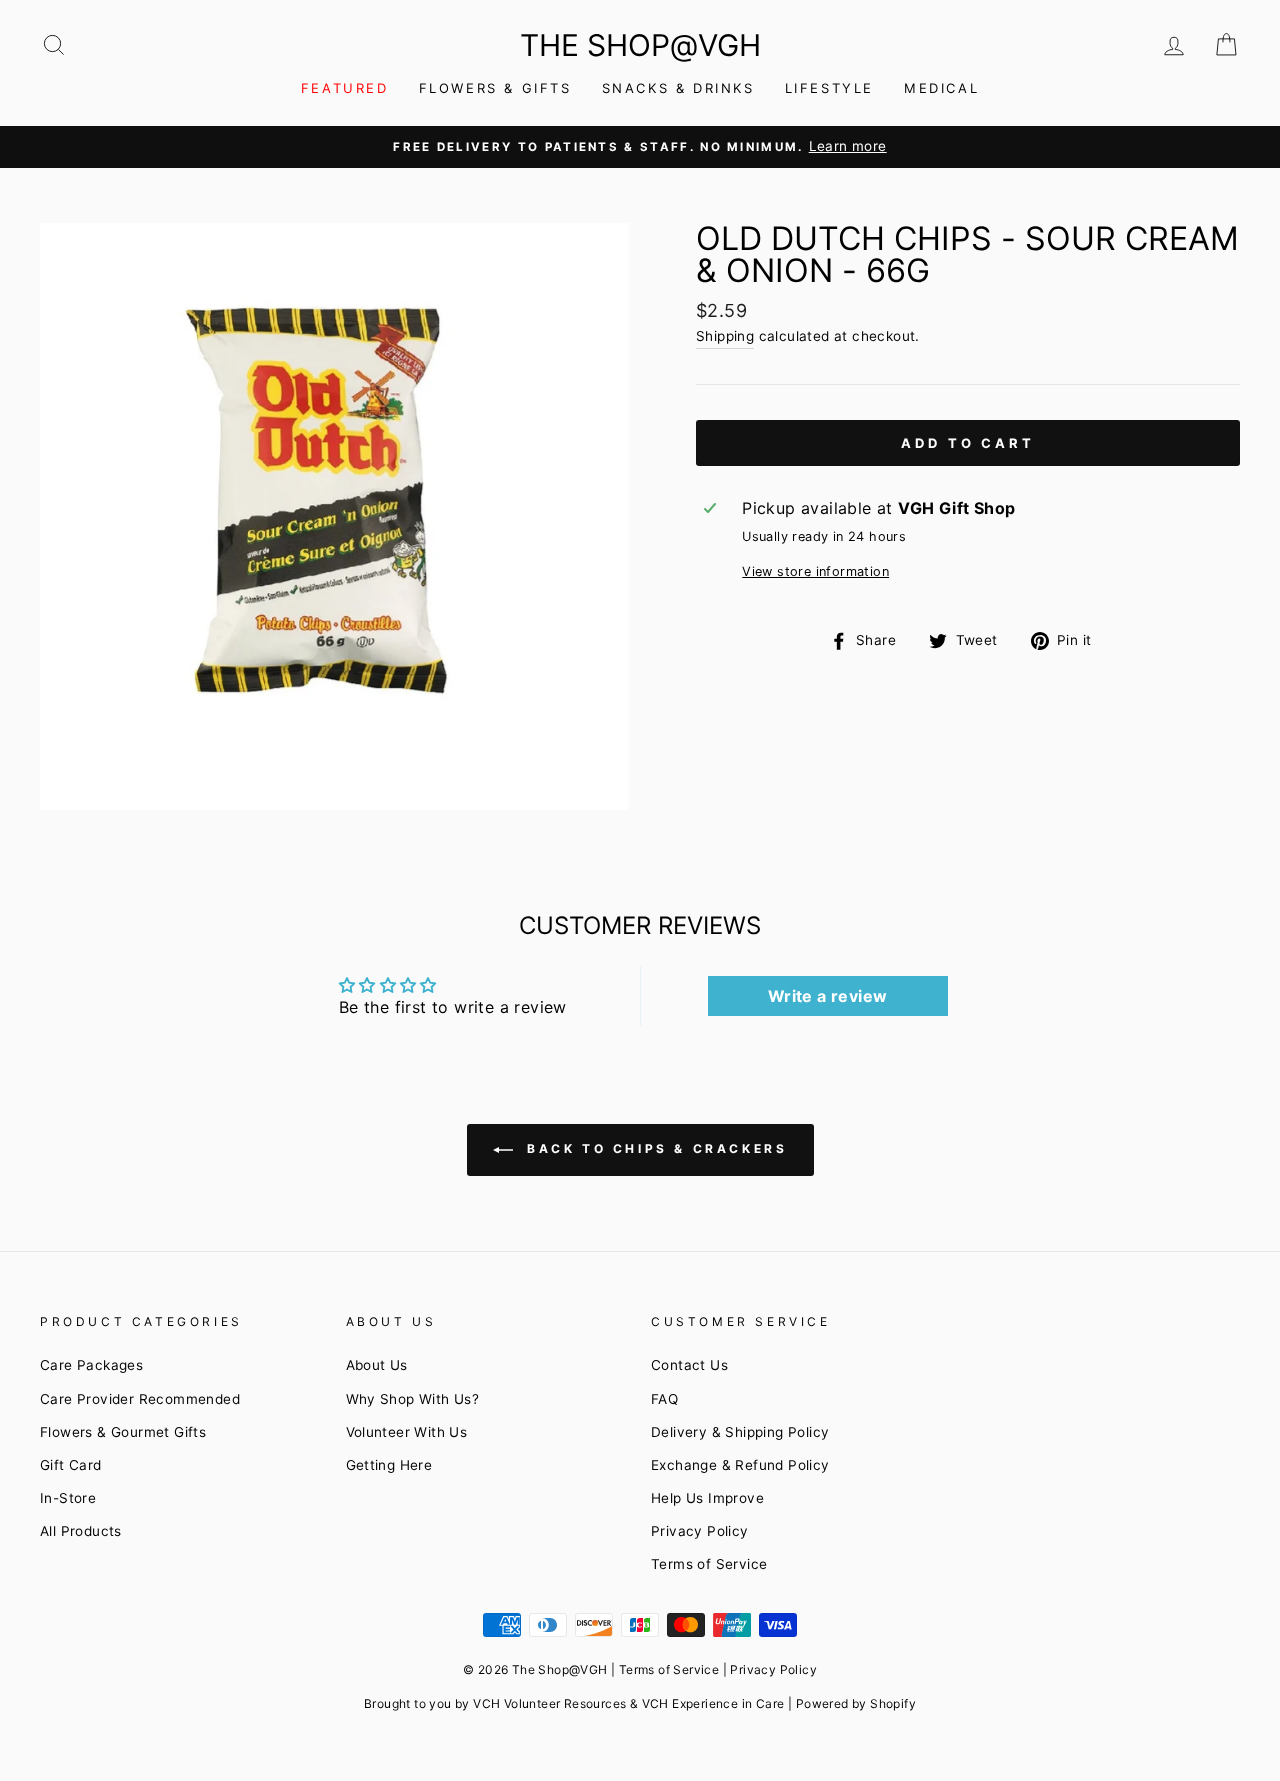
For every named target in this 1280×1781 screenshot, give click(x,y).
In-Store (68, 1498)
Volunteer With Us (407, 1432)
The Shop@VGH (640, 45)
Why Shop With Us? (413, 1399)
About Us (377, 1365)
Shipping (725, 336)
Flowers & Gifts (495, 88)
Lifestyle (829, 88)
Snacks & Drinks (678, 88)
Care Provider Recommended (140, 1399)
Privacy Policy (700, 1531)
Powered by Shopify (856, 1703)
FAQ (664, 1399)
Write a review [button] (828, 996)
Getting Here (389, 1465)
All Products (81, 1531)
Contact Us (689, 1365)
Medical (941, 88)
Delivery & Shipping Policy (740, 1432)
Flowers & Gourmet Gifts (123, 1432)
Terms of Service (709, 1564)
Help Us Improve (707, 1498)
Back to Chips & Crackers (654, 1148)
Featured (345, 88)
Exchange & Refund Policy (740, 1465)
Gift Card (71, 1465)
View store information (815, 571)
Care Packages (91, 1365)
